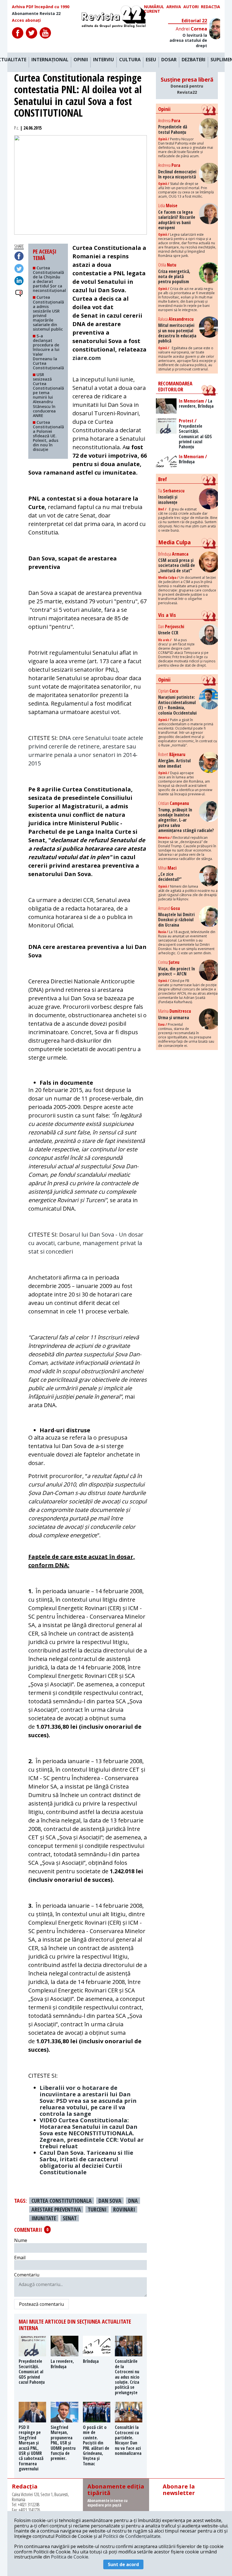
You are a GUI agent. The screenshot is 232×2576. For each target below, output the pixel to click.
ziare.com (87, 358)
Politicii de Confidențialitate (132, 2536)
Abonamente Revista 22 (36, 14)
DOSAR (169, 60)
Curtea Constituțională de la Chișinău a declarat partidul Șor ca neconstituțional (49, 279)
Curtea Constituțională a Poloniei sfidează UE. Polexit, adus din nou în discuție (48, 436)
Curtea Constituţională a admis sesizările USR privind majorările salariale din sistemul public (48, 313)
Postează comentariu (41, 2304)
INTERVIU (104, 60)
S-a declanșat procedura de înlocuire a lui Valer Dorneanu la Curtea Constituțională (48, 352)
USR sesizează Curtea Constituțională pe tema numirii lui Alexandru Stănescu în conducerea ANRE (48, 395)
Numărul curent (154, 9)
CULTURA (130, 60)
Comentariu (27, 2275)
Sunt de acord (123, 2564)
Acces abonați (26, 20)
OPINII (81, 60)
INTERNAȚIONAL (50, 60)
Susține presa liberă (187, 85)
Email (20, 2258)
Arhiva (174, 7)
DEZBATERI (194, 60)
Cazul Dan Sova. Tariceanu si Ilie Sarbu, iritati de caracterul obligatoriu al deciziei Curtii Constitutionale (86, 2162)
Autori (191, 7)
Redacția (210, 7)
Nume (21, 2240)
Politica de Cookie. (70, 2557)
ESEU (151, 60)
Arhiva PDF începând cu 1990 (41, 7)
